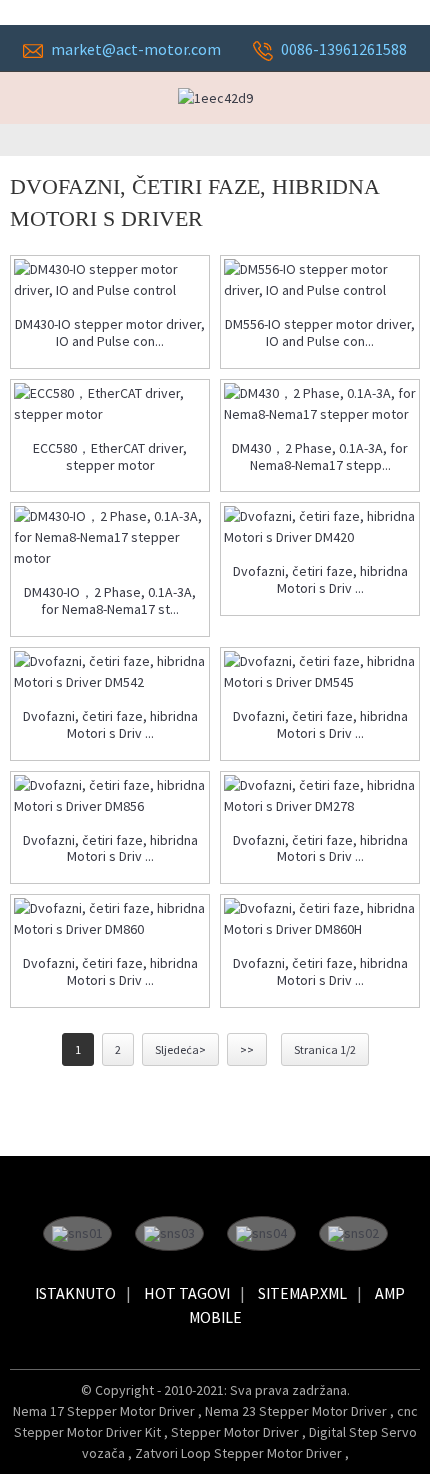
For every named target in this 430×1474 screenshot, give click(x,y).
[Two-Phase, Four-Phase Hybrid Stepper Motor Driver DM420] (320, 527)
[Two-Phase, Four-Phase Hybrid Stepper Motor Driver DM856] (110, 796)
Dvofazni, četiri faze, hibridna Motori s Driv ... (320, 580)
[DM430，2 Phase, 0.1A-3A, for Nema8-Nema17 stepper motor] (320, 404)
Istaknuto (75, 1293)
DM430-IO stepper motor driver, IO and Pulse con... (110, 333)
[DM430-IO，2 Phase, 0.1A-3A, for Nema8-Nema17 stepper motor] (110, 537)
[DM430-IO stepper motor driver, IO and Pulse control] (110, 280)
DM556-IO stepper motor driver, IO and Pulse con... (320, 333)
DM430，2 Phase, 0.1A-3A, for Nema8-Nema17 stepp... (320, 457)
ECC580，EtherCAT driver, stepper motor (110, 457)
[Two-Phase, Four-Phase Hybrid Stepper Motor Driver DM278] (320, 796)
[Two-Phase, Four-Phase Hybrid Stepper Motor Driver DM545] (320, 672)
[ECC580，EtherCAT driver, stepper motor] (110, 404)
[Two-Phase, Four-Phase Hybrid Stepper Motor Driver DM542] (110, 672)
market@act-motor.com (136, 49)
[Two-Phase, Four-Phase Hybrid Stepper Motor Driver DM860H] (320, 919)
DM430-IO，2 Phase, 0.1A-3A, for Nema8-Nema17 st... (110, 601)
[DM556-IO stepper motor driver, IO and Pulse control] (320, 280)
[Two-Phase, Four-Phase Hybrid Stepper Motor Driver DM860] (110, 919)
